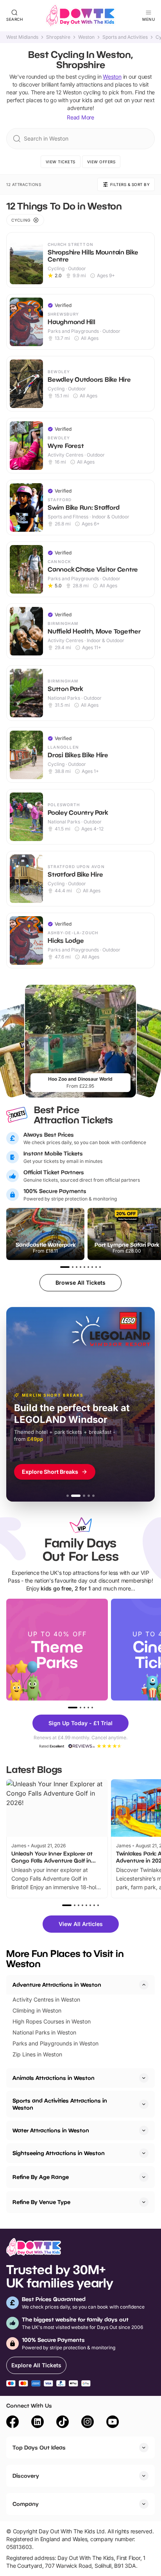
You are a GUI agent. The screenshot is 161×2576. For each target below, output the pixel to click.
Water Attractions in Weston (51, 2130)
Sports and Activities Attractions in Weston (60, 2104)
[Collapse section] (144, 1985)
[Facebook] (13, 2423)
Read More (80, 117)
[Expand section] (144, 2078)
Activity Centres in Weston (46, 1999)
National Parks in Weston (44, 2032)
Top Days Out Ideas (39, 2447)
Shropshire (58, 37)
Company (26, 2504)
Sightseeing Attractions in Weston (59, 2153)
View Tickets (61, 162)
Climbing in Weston (37, 2010)
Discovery (26, 2476)
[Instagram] (88, 2423)
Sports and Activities (125, 37)
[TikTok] (63, 2423)
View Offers (101, 162)
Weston (86, 37)
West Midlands (22, 37)
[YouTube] (113, 2423)
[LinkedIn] (38, 2423)
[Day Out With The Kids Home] (80, 16)
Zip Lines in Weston (37, 2054)
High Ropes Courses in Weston (52, 2021)
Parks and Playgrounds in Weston (55, 2043)
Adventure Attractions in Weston (57, 1985)
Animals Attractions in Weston (54, 2078)
